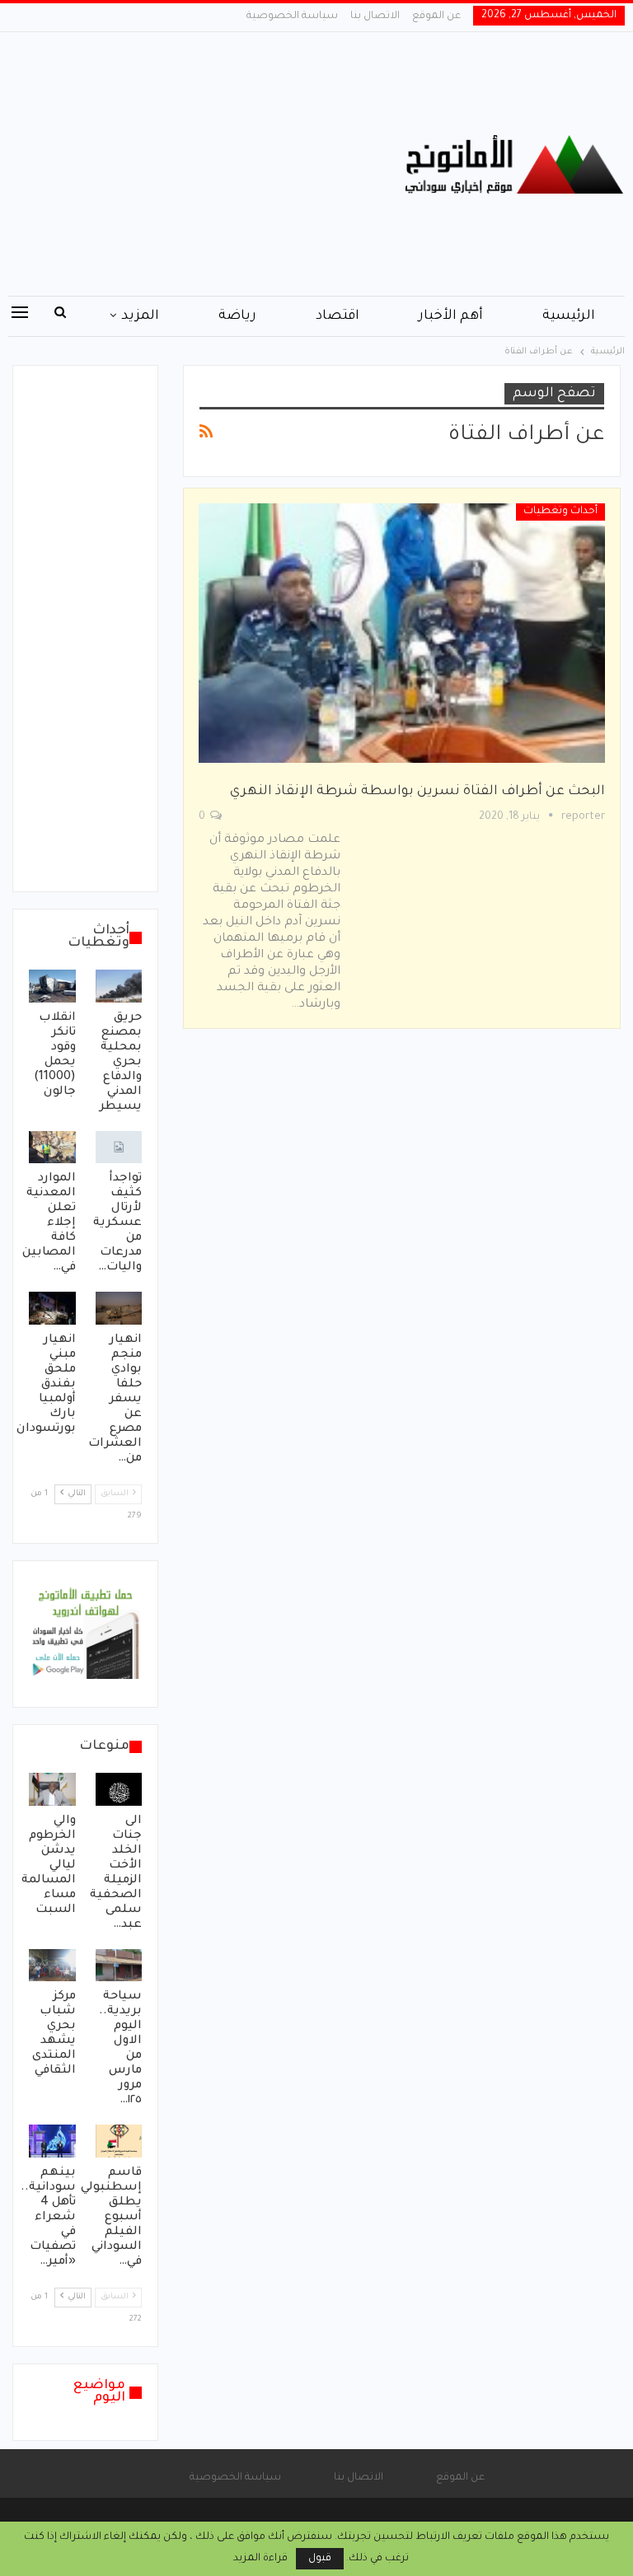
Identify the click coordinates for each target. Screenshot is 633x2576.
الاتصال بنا (375, 16)
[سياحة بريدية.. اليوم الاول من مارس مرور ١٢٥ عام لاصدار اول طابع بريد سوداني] (119, 1966)
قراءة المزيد (260, 2559)
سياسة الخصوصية (292, 16)
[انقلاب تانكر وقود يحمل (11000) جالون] (52, 986)
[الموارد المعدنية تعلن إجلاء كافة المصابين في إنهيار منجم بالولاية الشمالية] (52, 1148)
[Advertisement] (211, 164)
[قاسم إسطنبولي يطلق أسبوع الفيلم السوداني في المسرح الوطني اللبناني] (119, 2141)
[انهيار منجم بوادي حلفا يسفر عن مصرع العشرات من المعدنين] (119, 1308)
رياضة (237, 316)
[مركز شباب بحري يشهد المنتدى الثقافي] (52, 1966)
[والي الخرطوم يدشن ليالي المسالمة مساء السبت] (52, 1789)
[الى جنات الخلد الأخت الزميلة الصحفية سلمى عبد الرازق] (119, 1789)
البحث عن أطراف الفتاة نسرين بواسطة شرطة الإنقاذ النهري (417, 792)
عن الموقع (436, 16)
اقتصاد (338, 316)
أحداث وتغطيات (560, 512)
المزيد (140, 316)
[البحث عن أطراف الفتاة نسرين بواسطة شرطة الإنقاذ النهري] (402, 633)
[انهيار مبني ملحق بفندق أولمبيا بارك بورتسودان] (52, 1308)
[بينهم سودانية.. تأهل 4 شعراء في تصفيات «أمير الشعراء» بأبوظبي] (52, 2141)
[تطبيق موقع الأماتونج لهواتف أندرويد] (85, 1635)
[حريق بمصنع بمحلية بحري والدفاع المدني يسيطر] (119, 986)
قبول (320, 2559)
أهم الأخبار (451, 316)
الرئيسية (569, 316)
